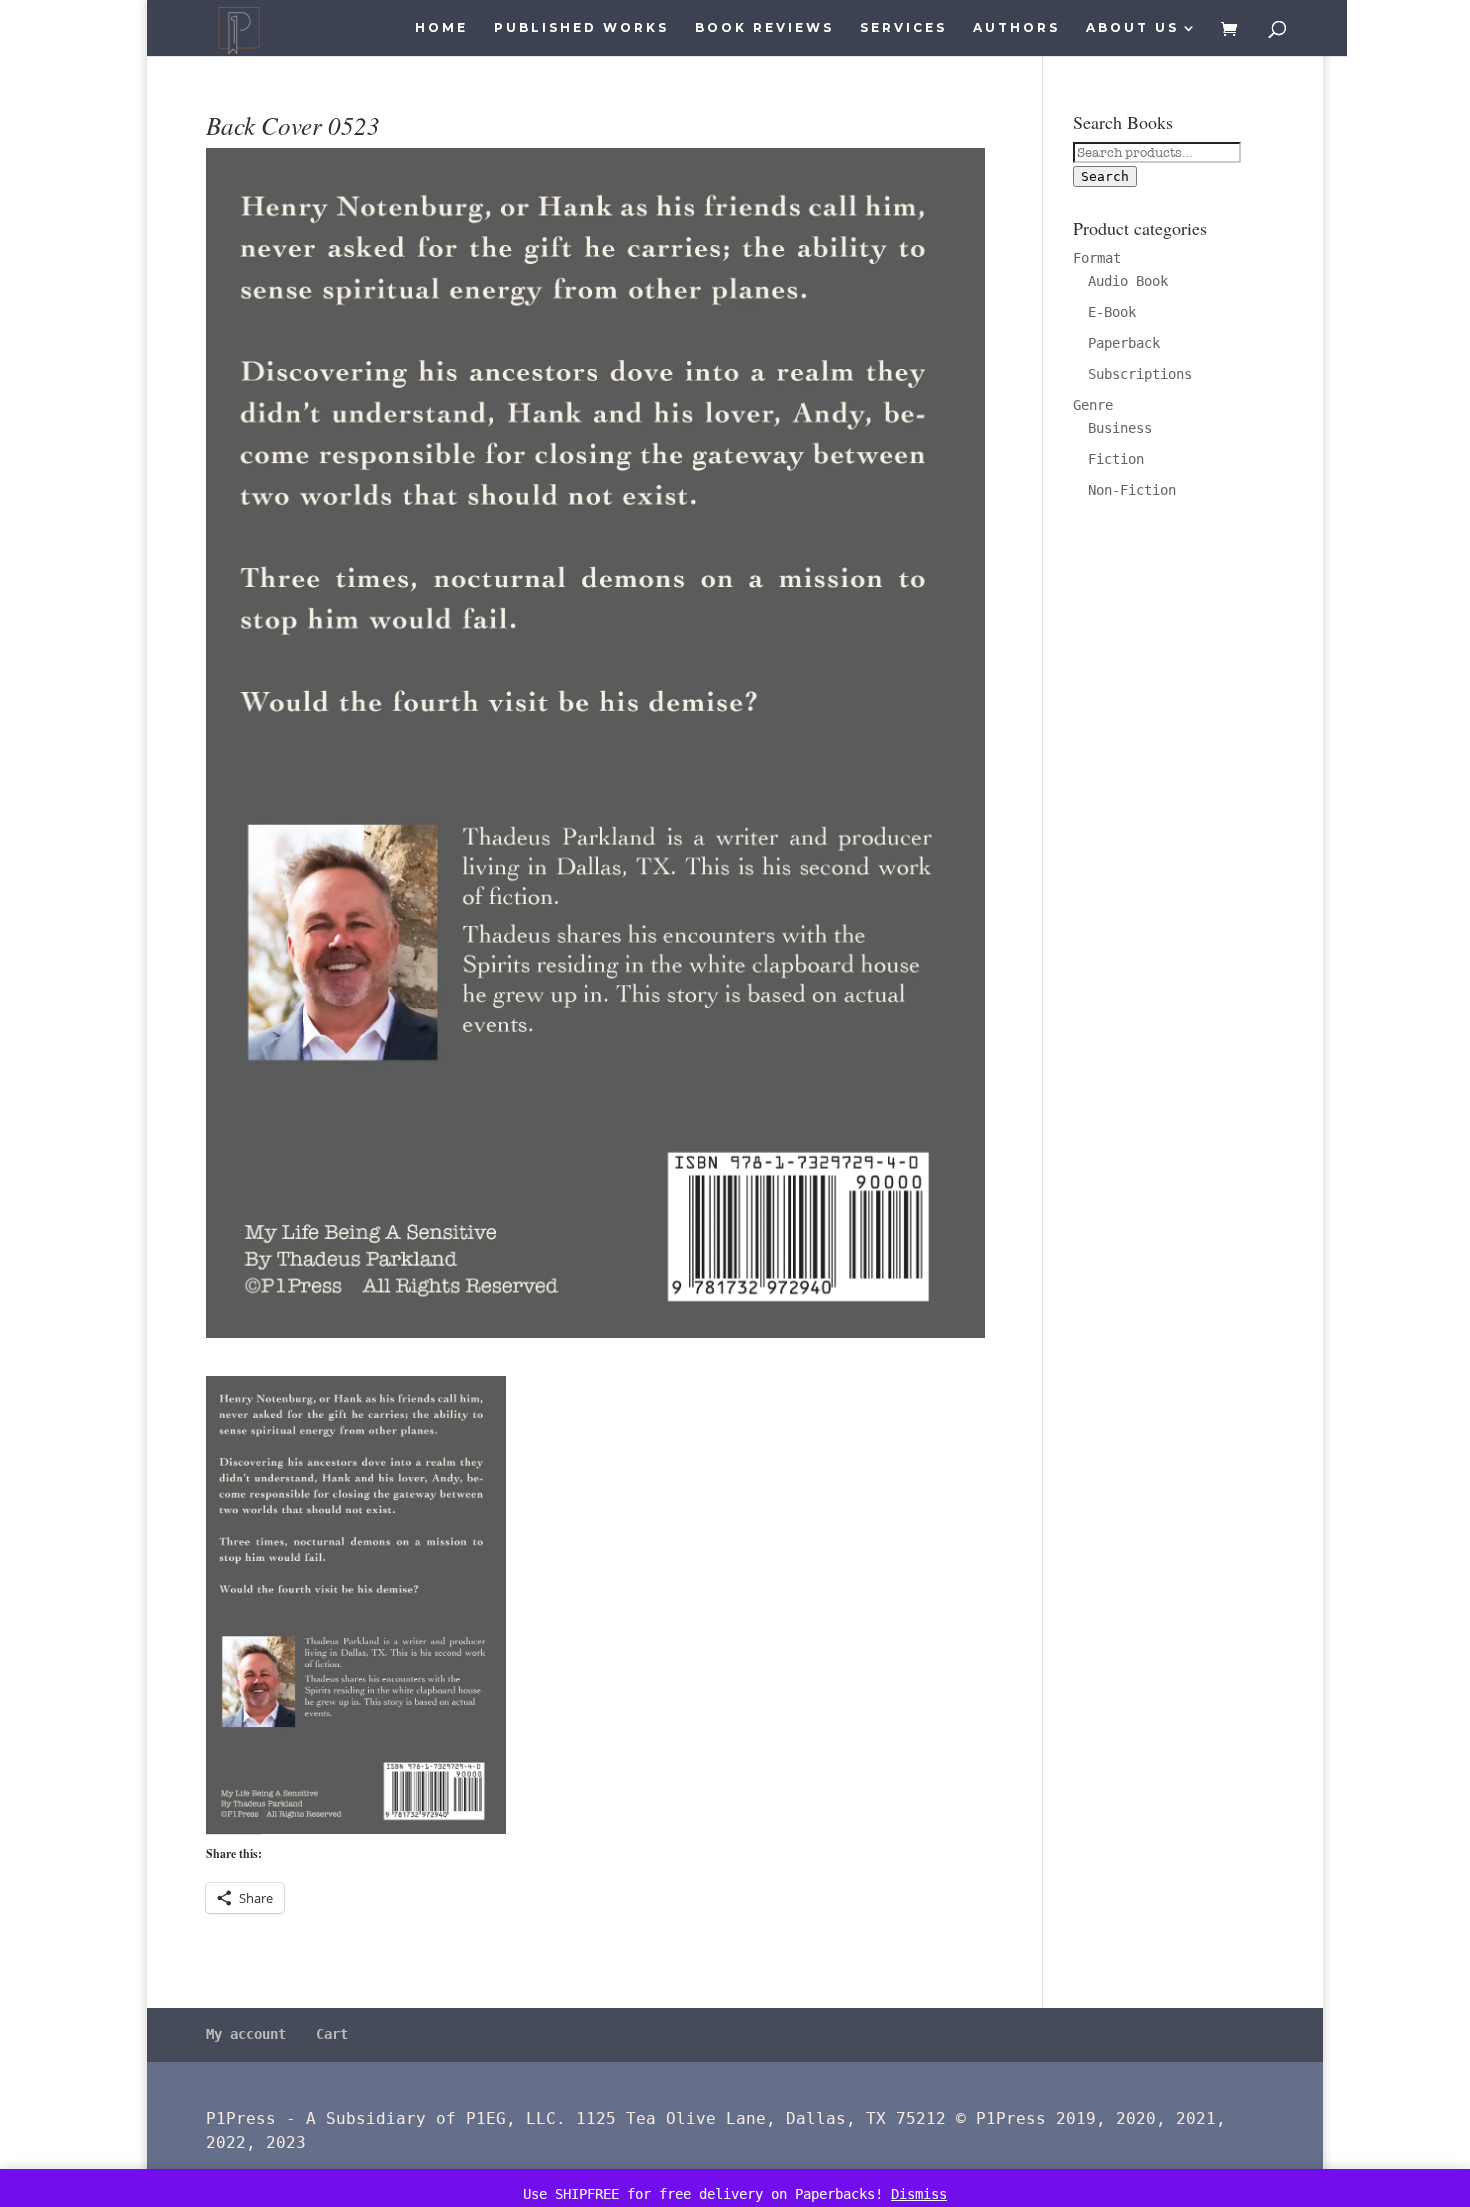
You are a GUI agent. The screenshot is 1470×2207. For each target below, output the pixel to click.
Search (1105, 176)
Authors (1016, 28)
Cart (332, 2034)
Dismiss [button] (919, 2194)
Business (1120, 428)
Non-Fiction (1132, 490)
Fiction (1116, 459)
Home (441, 28)
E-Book (1112, 312)
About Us (1132, 28)
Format (1097, 258)
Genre (1093, 405)
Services (903, 28)
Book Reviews (764, 28)
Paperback (1124, 343)
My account (246, 2034)
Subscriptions (1140, 374)
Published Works (581, 28)
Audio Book (1128, 281)
